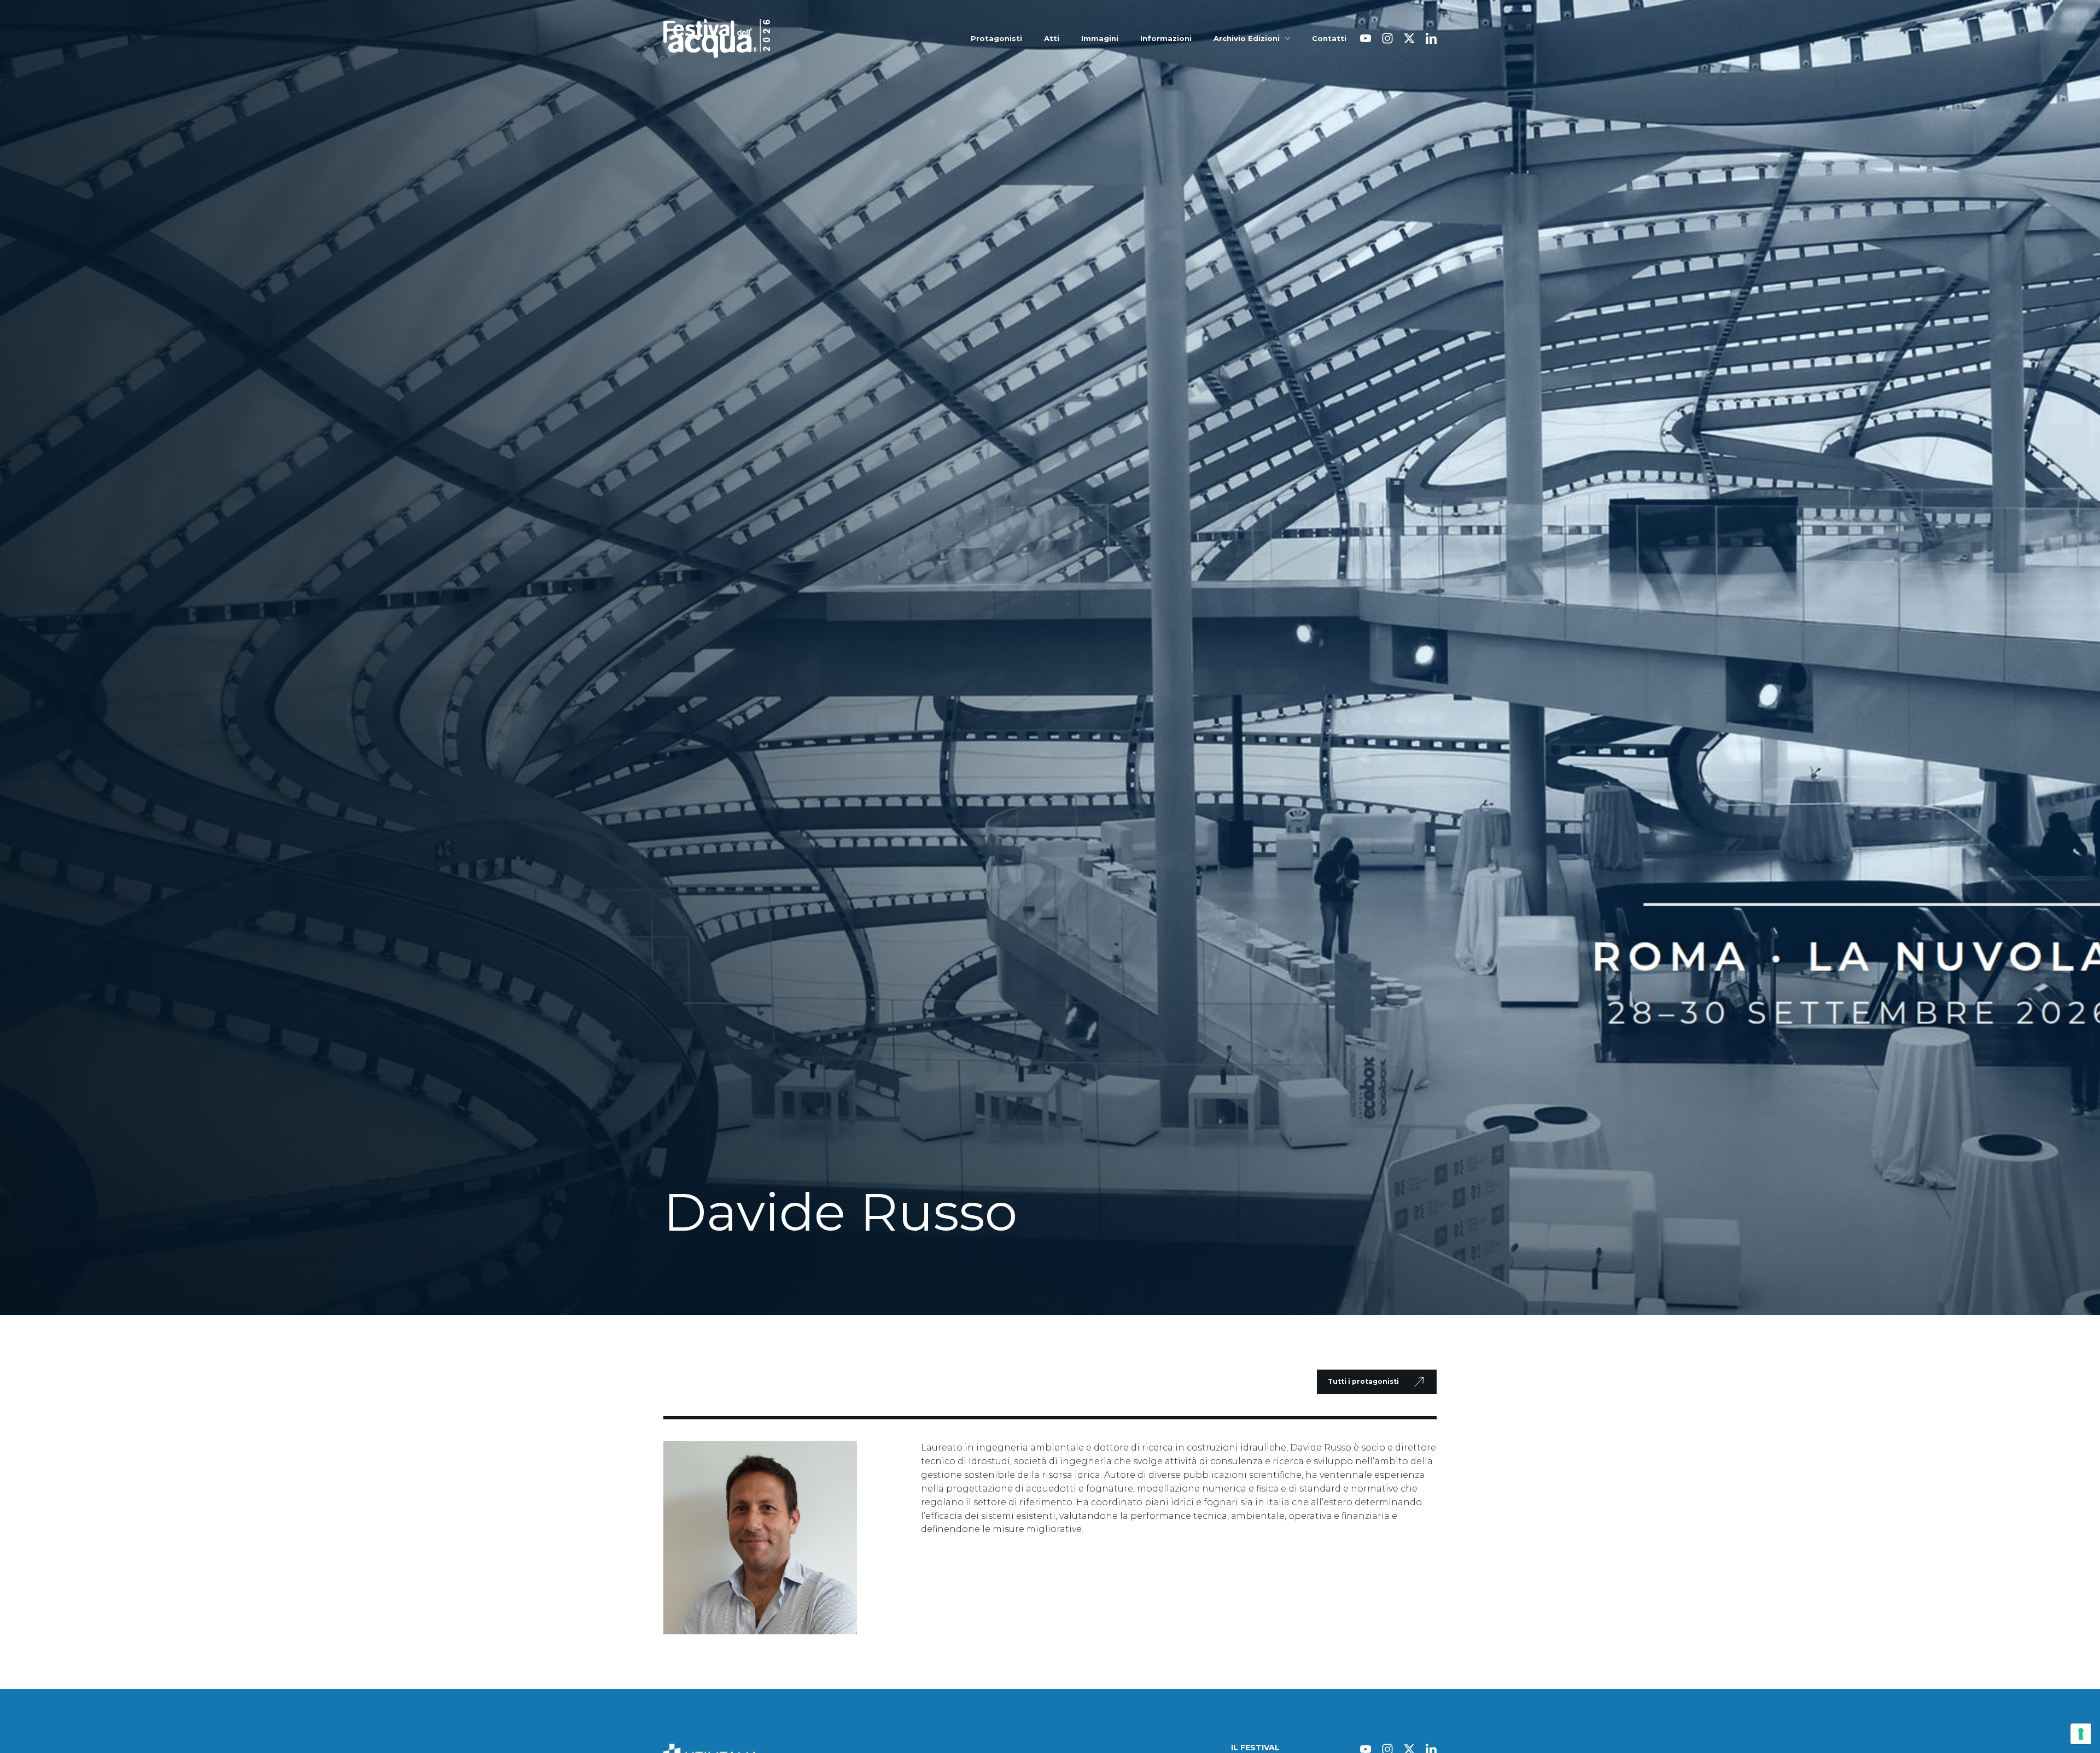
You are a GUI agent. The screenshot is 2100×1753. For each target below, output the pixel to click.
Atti (1052, 39)
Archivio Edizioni (1247, 39)
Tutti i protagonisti (1363, 1381)
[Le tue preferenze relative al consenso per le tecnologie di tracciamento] (2081, 1734)
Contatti (1329, 39)
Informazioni (1166, 39)
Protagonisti (996, 39)
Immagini (1100, 39)
